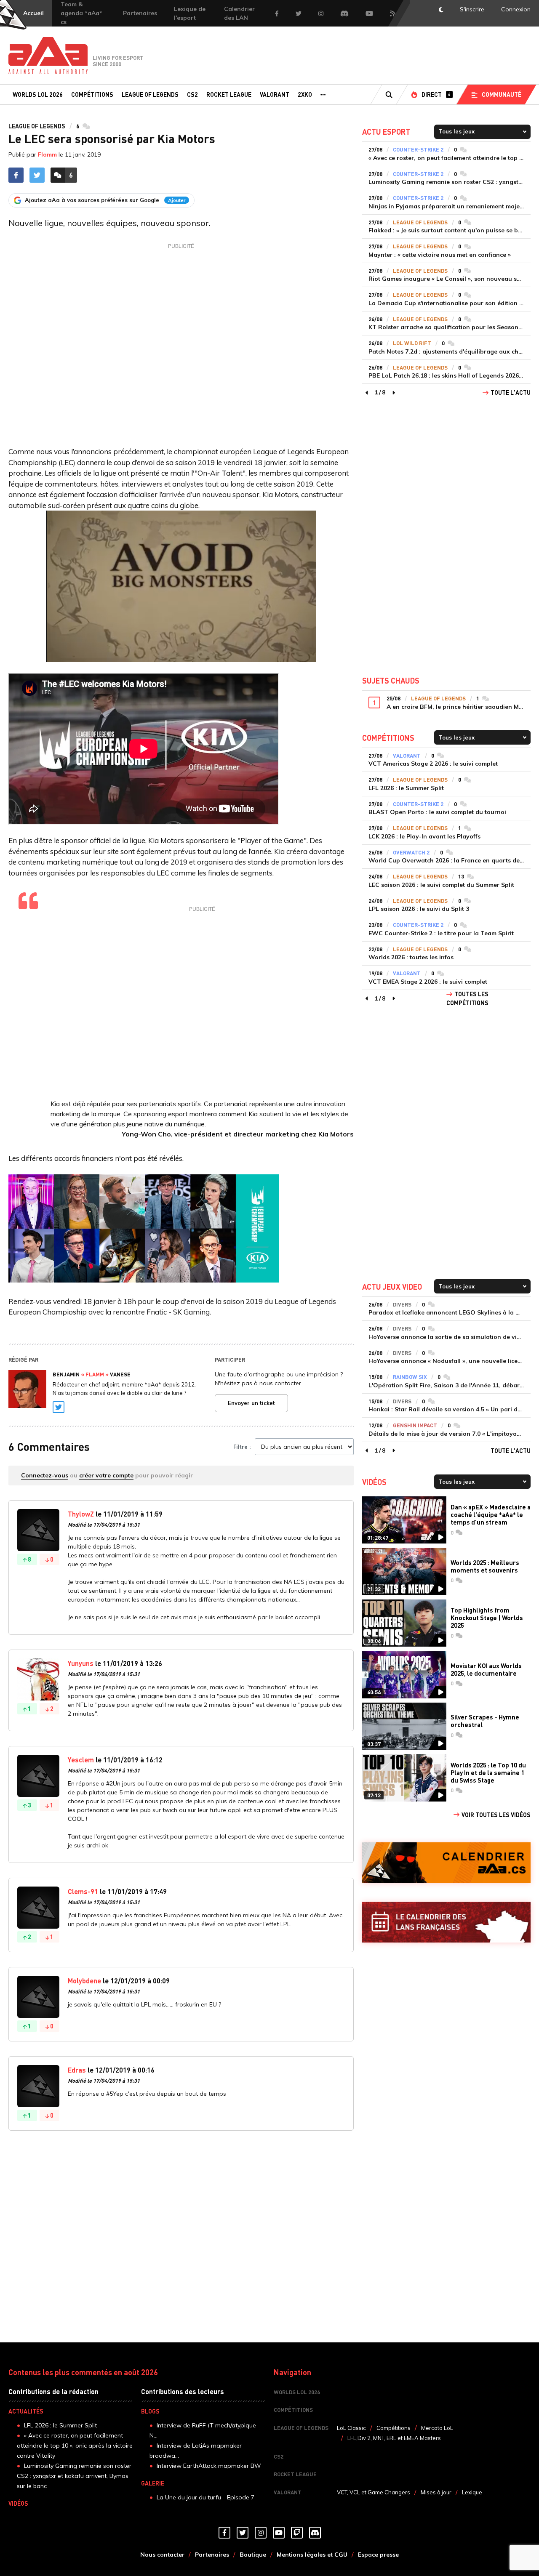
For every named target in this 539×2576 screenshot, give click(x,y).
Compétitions (92, 94)
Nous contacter (162, 2555)
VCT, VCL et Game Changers (374, 2492)
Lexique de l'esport (190, 13)
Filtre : (242, 1447)
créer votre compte (106, 1475)
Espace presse (378, 2555)
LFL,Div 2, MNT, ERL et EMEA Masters (394, 2438)
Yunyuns (81, 1663)
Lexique (472, 2492)
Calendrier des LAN (239, 13)
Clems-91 (83, 1891)
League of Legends (150, 94)
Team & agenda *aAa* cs (81, 13)
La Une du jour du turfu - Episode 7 (205, 2497)
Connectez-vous (45, 1475)
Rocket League (229, 94)
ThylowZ (81, 1514)
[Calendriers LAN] (446, 1922)
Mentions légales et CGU (312, 2555)
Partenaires (140, 13)
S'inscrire (472, 9)
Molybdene (84, 1981)
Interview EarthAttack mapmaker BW (209, 2466)
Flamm (47, 154)
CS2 (192, 94)
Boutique (253, 2555)
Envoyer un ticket (251, 1403)
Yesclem (81, 1760)
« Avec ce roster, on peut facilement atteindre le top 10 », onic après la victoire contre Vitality (75, 2446)
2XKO (305, 94)
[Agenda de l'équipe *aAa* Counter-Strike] (446, 1863)
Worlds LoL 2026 (38, 94)
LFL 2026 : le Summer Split (60, 2425)
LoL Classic (351, 2428)
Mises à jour (436, 2492)
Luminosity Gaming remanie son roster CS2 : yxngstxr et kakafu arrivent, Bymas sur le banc (74, 2476)
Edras (77, 2070)
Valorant (275, 94)
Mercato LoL (437, 2428)
